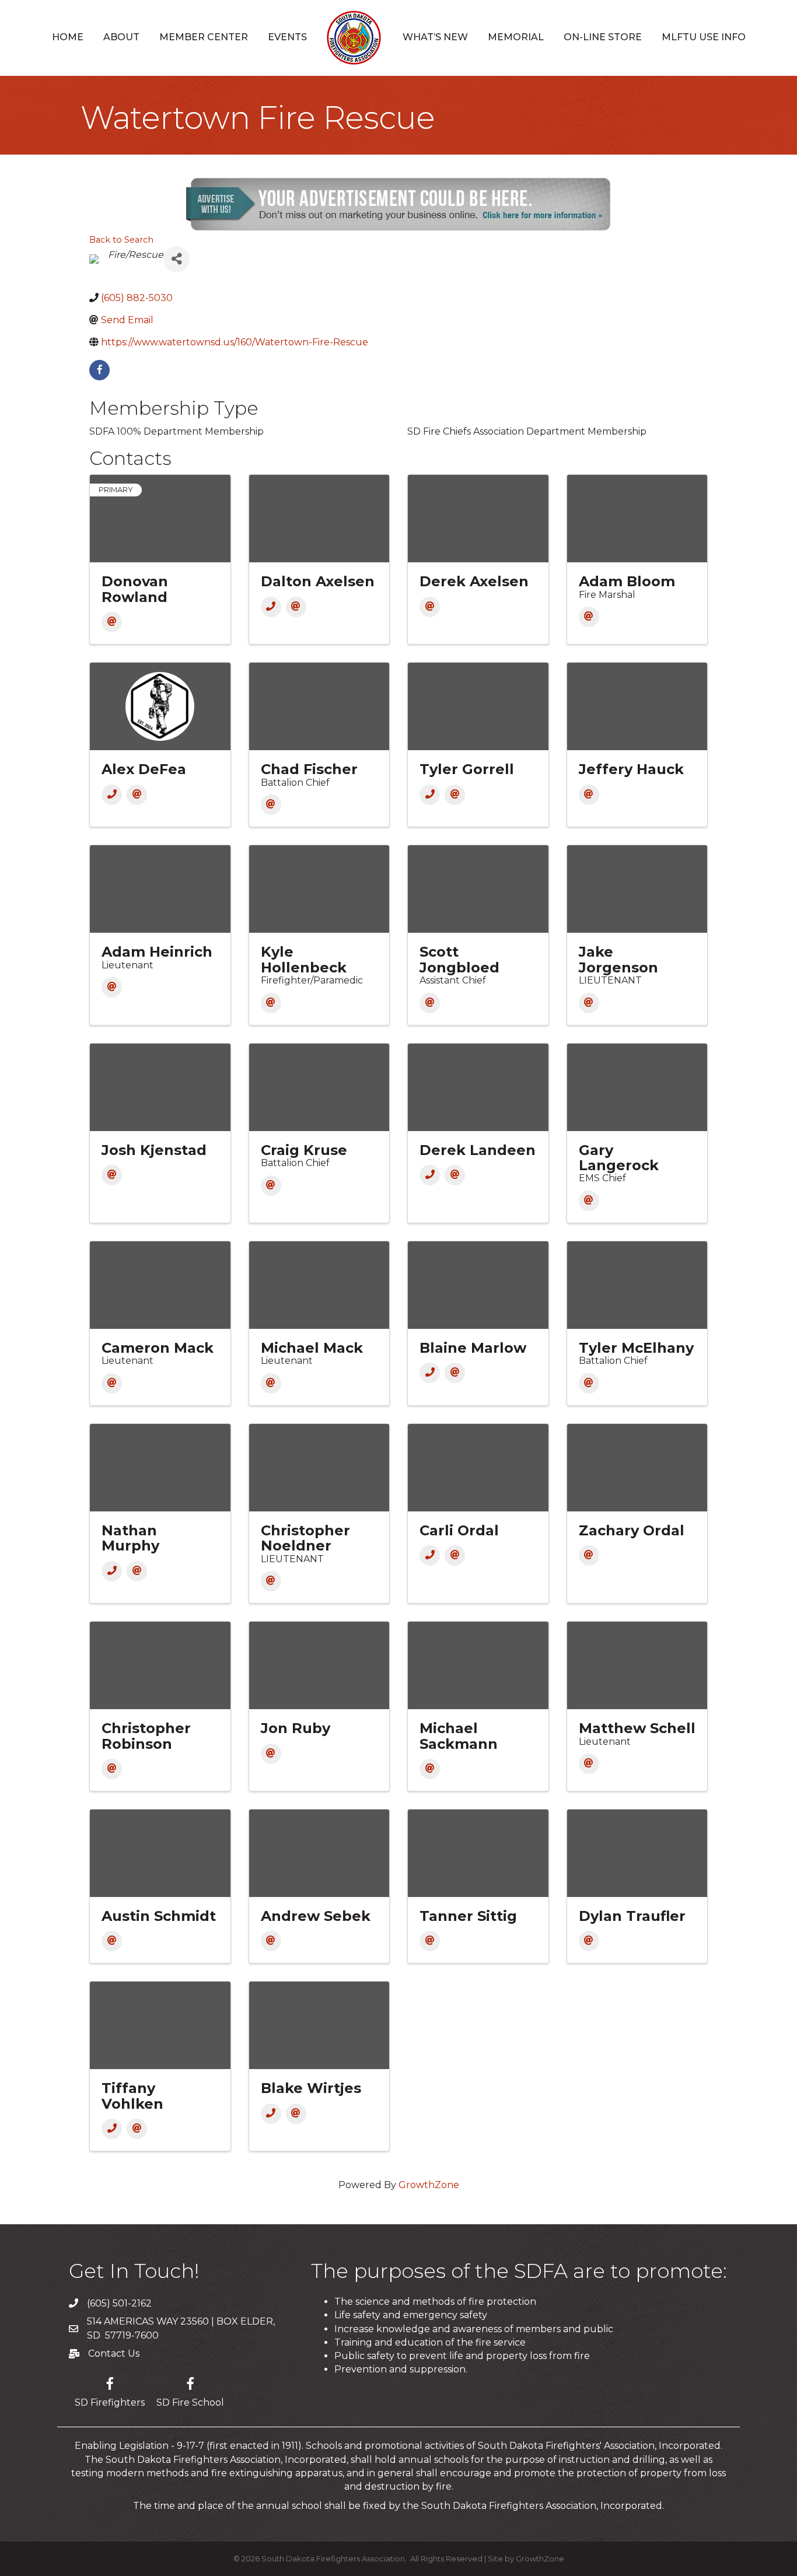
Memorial (516, 37)
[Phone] (271, 607)
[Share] (176, 259)
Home (68, 37)
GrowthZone (429, 2185)
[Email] (112, 622)
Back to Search (121, 240)
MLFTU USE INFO (704, 37)
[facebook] (99, 370)
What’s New (435, 37)
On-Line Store (603, 37)
